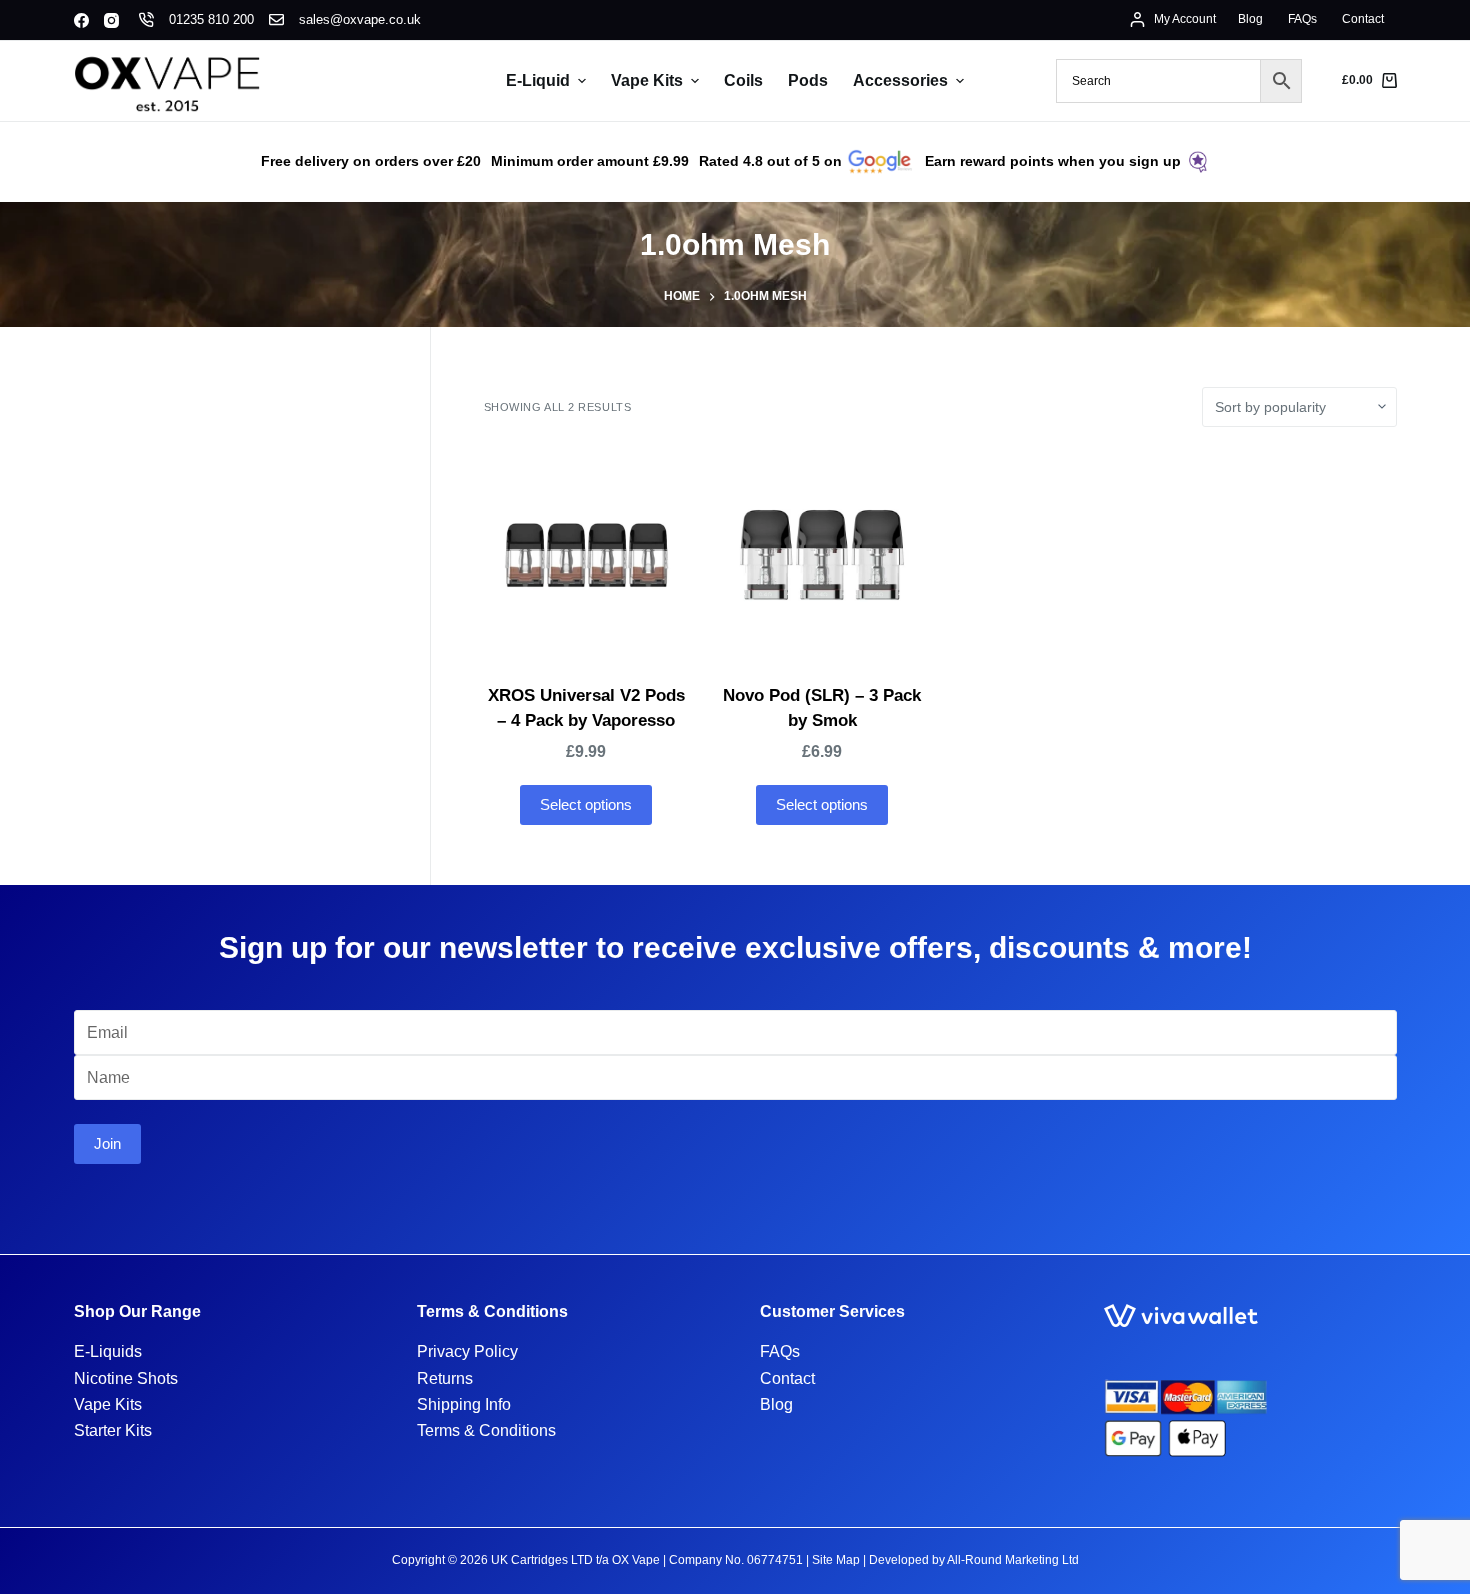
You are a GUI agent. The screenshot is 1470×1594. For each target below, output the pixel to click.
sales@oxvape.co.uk (360, 19)
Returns (445, 1378)
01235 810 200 (211, 19)
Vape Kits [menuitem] (647, 80)
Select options (586, 804)
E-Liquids (108, 1351)
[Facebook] (81, 20)
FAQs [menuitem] (1302, 19)
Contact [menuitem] (1363, 19)
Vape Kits (108, 1404)
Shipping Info (464, 1404)
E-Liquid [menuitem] (538, 80)
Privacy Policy (467, 1351)
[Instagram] (111, 20)
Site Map (836, 1560)
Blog (776, 1404)
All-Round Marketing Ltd (1013, 1560)
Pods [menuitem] (808, 80)
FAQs (780, 1351)
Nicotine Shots (126, 1378)
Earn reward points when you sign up (1053, 161)
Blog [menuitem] (1250, 19)
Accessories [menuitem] (900, 80)
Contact (787, 1378)
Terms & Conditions (486, 1430)
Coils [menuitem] (743, 80)
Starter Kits (113, 1430)
